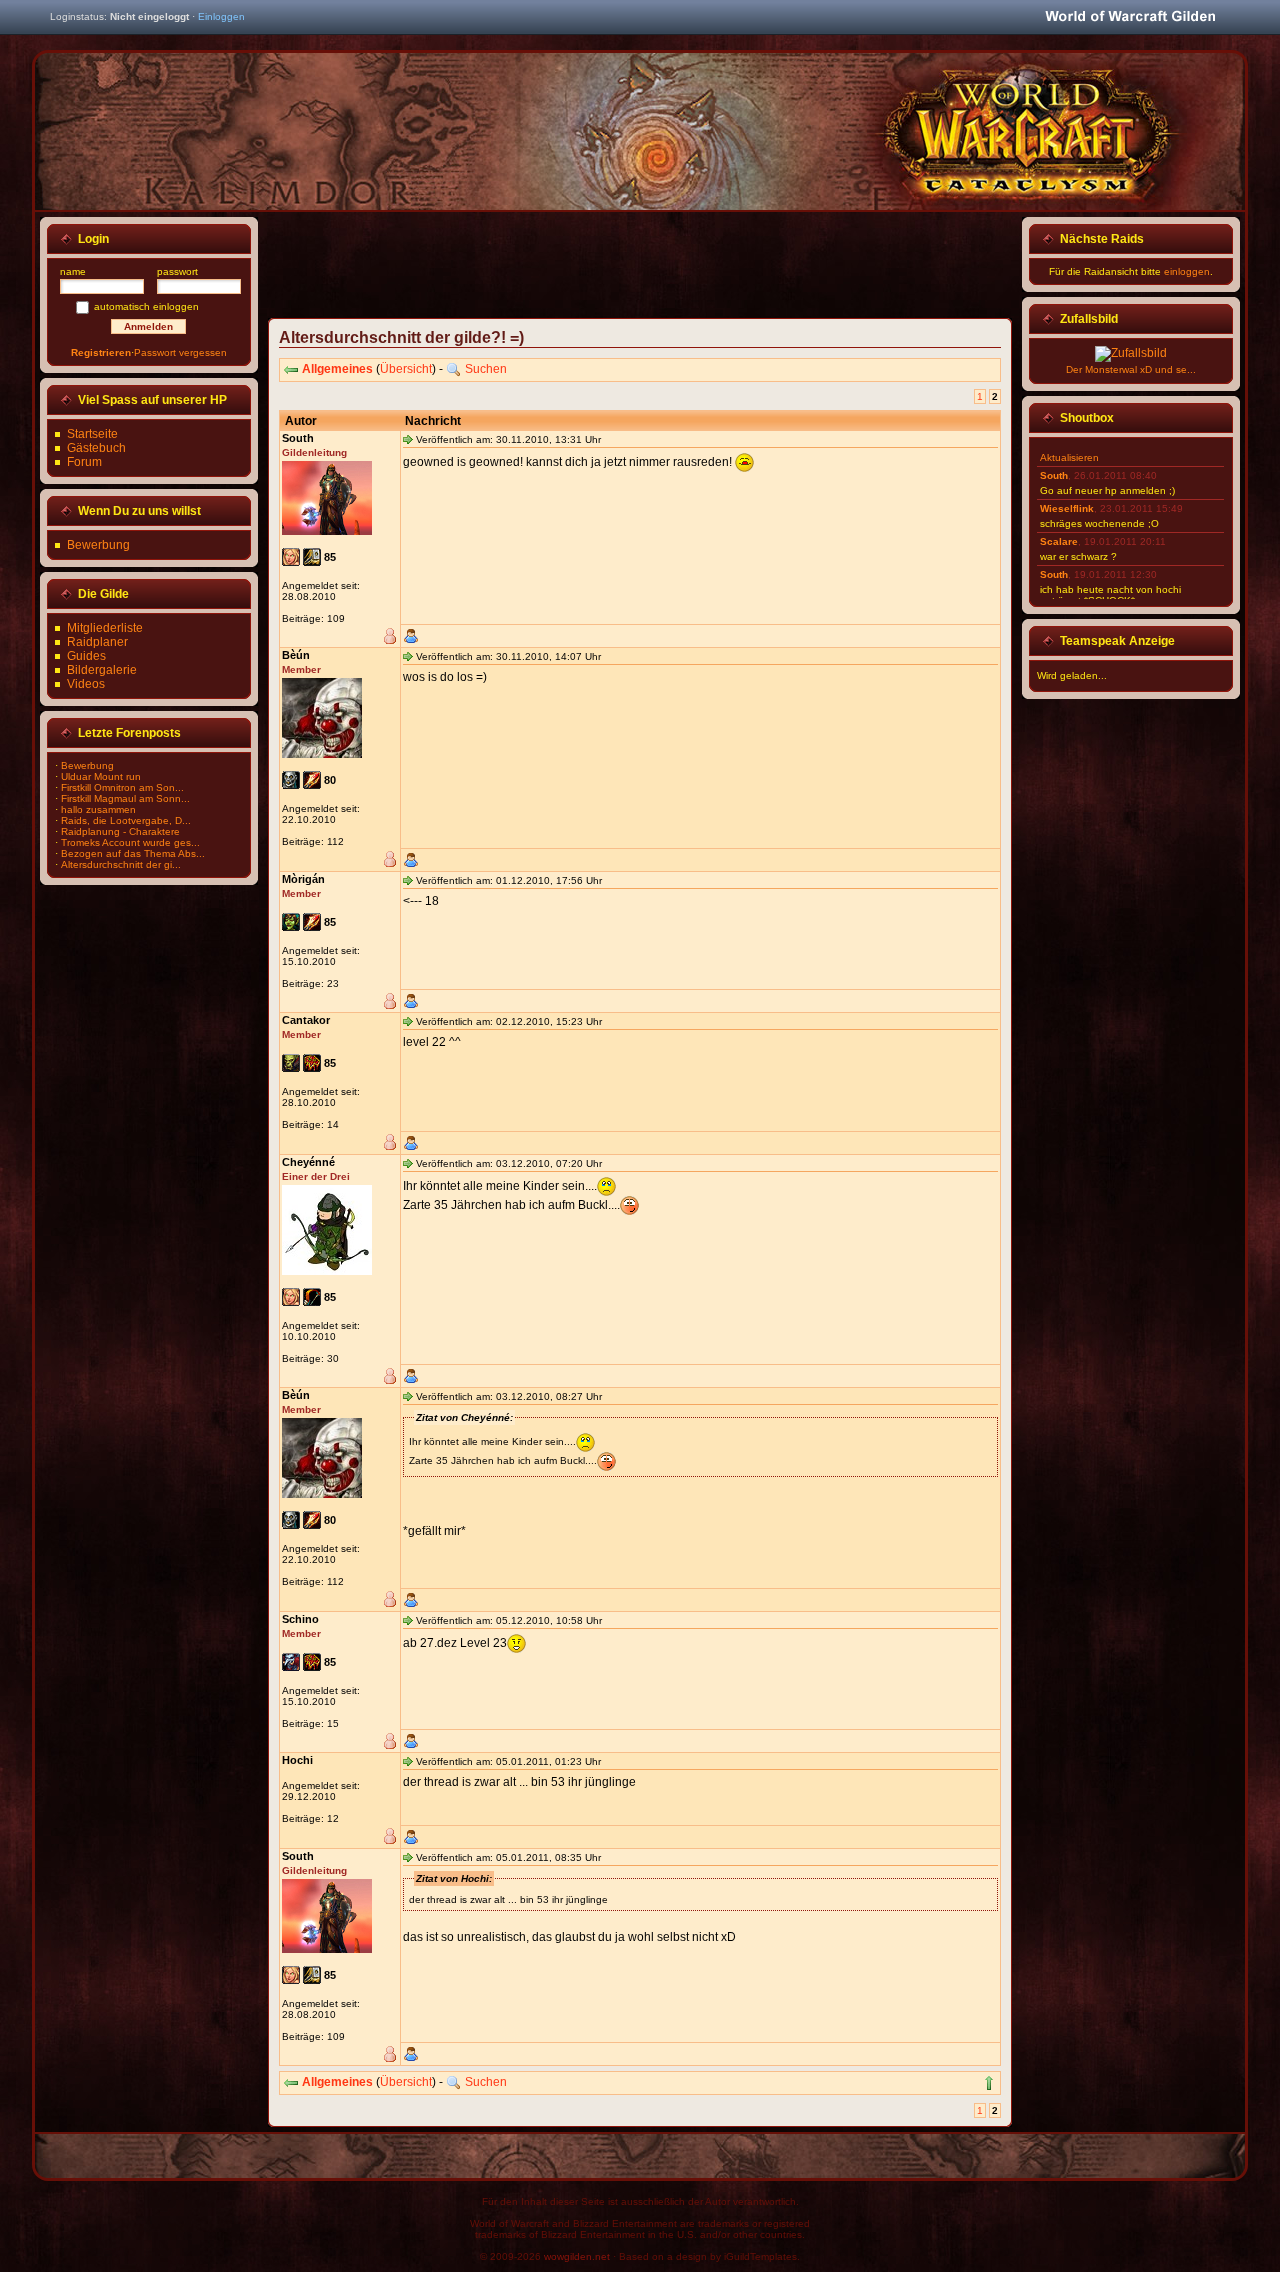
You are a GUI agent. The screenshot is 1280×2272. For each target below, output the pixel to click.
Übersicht (406, 369)
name (73, 271)
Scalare (1059, 541)
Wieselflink (1067, 508)
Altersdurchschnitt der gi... (121, 864)
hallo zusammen (98, 809)
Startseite (92, 434)
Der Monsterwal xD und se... (1131, 369)
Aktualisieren (1069, 457)
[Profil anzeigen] (411, 636)
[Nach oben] (989, 2083)
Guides (86, 656)
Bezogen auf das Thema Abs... (133, 853)
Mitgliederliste (105, 628)
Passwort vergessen (180, 352)
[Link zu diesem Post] (408, 439)
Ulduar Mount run (101, 776)
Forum (84, 462)
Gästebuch (96, 448)
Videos (86, 684)
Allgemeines (337, 369)
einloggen (1187, 271)
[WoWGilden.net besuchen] (1130, 17)
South (1054, 475)
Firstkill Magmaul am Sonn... (125, 798)
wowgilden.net (577, 2256)
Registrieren (101, 352)
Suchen (486, 369)
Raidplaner (97, 642)
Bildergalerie (102, 670)
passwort (177, 271)
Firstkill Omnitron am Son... (122, 787)
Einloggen (221, 16)
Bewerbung (98, 545)
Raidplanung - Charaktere (120, 831)
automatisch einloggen (146, 306)
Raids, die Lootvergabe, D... (126, 820)
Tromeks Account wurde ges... (130, 842)
